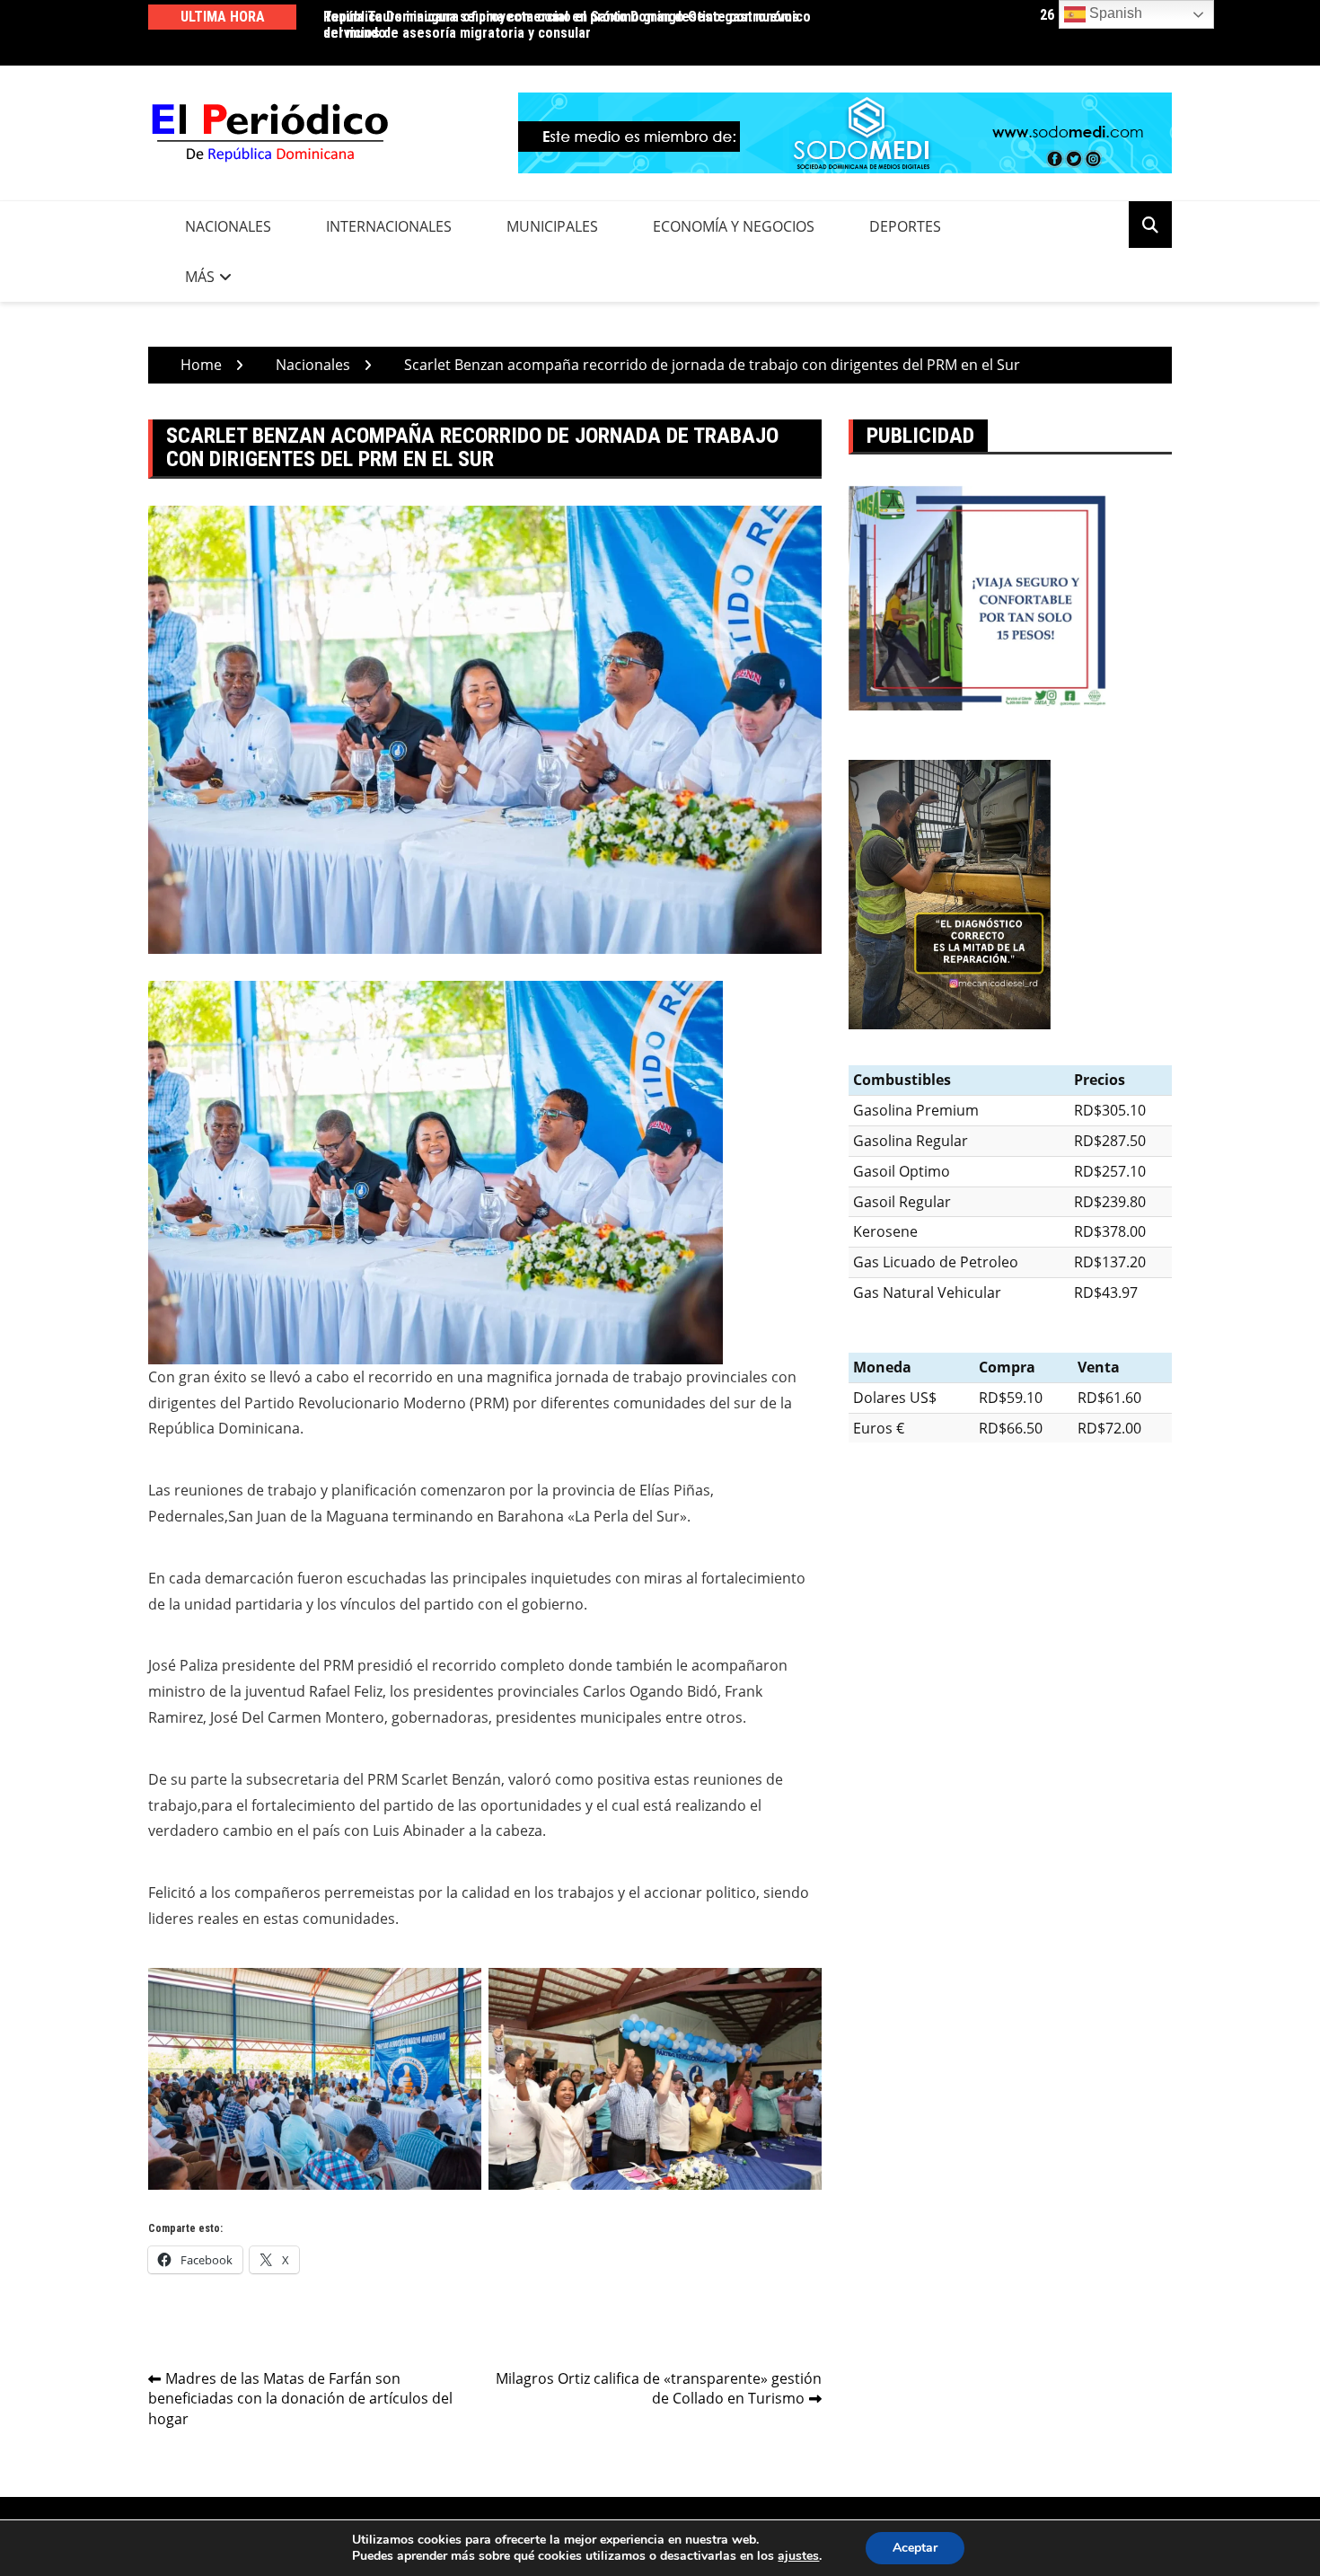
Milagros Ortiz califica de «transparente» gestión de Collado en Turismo (659, 2389)
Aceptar (915, 2548)
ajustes (798, 2556)
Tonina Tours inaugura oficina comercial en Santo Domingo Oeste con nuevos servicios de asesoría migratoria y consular (561, 25)
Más (200, 277)
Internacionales (389, 226)
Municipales (552, 226)
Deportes (905, 226)
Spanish (1114, 13)
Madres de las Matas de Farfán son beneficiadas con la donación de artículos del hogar (300, 2399)
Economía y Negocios (734, 226)
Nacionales (228, 226)
